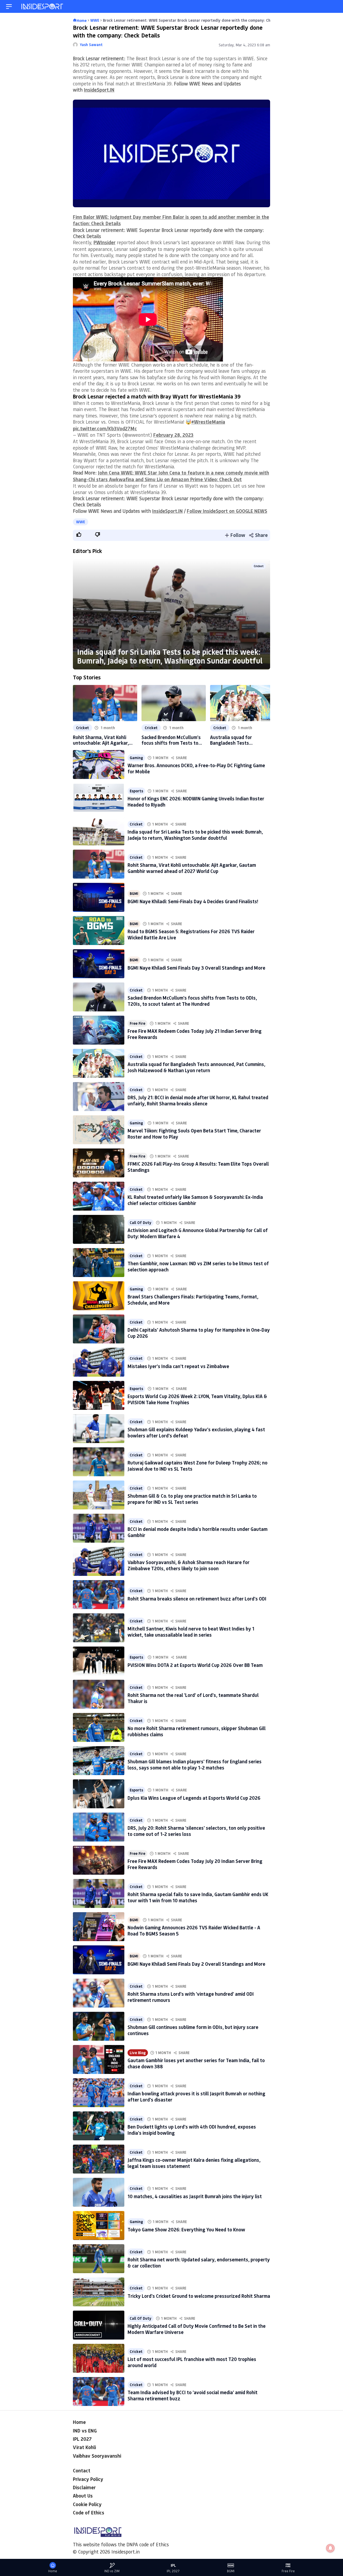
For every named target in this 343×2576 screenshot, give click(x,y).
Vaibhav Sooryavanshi (97, 2456)
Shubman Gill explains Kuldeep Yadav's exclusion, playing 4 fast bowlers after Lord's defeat (196, 1432)
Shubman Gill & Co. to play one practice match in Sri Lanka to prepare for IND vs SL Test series (192, 1499)
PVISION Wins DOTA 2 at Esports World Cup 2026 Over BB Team (195, 1665)
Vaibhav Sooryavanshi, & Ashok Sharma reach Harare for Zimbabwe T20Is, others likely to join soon (189, 1565)
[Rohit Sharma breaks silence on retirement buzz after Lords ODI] (99, 1595)
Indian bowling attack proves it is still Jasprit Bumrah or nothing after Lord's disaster (196, 2097)
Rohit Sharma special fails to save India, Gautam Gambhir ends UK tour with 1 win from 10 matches (198, 1897)
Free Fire (137, 1023)
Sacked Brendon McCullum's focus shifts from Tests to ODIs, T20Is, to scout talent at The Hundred (171, 740)
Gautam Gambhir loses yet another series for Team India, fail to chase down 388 (196, 2063)
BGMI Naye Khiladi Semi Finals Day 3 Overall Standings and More (196, 968)
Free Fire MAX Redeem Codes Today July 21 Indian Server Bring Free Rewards (195, 1034)
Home (79, 2422)
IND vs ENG (85, 2431)
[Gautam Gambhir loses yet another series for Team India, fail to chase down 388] (99, 2059)
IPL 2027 (82, 2439)
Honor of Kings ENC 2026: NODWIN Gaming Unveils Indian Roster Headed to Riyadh (196, 802)
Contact (82, 2470)
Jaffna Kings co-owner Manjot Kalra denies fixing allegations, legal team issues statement (194, 2163)
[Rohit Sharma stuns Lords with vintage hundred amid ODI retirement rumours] (99, 1993)
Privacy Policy (88, 2479)
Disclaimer (84, 2487)
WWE (81, 522)
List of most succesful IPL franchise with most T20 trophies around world (192, 2362)
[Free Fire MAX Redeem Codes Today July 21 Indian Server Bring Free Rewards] (99, 1030)
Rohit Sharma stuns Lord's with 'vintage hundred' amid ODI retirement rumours (191, 1997)
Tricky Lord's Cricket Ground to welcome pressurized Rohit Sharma (199, 2296)
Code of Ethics (89, 2513)
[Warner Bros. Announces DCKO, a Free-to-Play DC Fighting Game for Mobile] (99, 764)
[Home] (43, 7)
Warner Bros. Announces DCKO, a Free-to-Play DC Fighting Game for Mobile (196, 768)
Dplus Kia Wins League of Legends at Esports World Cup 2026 (194, 1798)
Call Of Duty (141, 1223)
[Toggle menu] (9, 7)
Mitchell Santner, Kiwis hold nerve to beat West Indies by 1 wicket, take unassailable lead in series (191, 1632)
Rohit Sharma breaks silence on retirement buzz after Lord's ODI (197, 1599)
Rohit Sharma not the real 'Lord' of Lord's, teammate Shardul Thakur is (193, 1698)
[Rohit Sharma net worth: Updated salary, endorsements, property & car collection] (99, 2259)
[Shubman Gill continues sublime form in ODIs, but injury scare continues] (99, 2026)
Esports (136, 791)
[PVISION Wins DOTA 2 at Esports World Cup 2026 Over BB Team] (99, 1661)
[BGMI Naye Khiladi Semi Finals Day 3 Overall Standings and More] (99, 964)
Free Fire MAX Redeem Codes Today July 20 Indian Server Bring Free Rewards (195, 1864)
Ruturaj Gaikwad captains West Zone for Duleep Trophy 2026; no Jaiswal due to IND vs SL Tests (197, 1466)
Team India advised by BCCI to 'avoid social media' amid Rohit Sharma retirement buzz (193, 2395)
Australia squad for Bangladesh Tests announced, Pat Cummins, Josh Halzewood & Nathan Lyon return (238, 740)
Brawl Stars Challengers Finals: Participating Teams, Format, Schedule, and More (193, 1300)
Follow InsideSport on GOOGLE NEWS (227, 511)
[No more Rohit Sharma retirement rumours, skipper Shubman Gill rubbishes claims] (99, 1727)
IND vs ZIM (112, 2571)
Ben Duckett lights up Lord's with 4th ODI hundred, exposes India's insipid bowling (192, 2130)
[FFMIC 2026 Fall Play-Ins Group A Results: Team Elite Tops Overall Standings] (99, 1163)
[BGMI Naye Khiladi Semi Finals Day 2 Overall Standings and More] (99, 1960)
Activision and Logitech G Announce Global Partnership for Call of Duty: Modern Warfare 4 (198, 1233)
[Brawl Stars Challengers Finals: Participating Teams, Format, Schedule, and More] (99, 1296)
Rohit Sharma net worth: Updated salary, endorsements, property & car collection (199, 2263)
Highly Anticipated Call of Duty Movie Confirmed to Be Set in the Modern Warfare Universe (197, 2329)
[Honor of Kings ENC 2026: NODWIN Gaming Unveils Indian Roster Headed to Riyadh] (99, 798)
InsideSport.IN (99, 90)
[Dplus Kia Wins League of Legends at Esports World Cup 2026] (99, 1794)
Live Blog (138, 2053)
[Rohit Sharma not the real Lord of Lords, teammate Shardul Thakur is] (99, 1694)
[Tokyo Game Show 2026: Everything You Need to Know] (99, 2225)
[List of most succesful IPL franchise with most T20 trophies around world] (99, 2358)
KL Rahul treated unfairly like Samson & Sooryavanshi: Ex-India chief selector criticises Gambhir (195, 1200)
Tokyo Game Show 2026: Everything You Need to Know (186, 2229)
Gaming (136, 758)
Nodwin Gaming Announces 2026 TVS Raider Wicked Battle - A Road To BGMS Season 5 (194, 1931)
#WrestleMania (208, 422)
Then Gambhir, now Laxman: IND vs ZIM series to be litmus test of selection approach (198, 1266)
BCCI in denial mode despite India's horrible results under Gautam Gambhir (197, 1532)
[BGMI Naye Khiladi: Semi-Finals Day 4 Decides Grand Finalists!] (99, 897)
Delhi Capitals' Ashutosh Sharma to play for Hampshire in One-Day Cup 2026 (199, 1333)
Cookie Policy (87, 2504)
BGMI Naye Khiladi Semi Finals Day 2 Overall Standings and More (196, 1964)
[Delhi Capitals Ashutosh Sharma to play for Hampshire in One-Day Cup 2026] (99, 1329)
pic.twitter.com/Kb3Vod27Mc (105, 428)
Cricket (259, 566)
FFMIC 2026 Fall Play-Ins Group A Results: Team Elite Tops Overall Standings (198, 1167)
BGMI (134, 894)
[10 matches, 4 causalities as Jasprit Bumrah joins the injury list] (99, 2192)
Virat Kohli (84, 2447)
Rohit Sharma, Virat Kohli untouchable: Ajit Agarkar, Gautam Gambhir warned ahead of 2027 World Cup (101, 740)
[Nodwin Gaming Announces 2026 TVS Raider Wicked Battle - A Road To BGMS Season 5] (99, 1927)
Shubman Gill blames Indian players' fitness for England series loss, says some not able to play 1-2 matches (195, 1765)
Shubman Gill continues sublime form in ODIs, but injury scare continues (193, 2030)
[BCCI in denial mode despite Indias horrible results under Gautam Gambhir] (99, 1528)
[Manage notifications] (330, 2548)
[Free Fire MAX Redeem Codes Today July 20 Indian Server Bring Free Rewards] (99, 1860)
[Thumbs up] (79, 534)
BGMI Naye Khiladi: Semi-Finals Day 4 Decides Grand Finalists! (193, 901)
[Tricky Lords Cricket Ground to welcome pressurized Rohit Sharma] (99, 2292)
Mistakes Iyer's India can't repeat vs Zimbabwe (178, 1366)
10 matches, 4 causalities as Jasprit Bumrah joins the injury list (195, 2196)
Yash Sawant (91, 45)
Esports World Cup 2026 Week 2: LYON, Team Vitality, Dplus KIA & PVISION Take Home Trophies (197, 1399)
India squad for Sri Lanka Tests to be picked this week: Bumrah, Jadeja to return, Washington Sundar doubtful (170, 656)
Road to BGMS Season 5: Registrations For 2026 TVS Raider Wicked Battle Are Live (191, 934)
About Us (83, 2496)
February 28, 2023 (173, 435)
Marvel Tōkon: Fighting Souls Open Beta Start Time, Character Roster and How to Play (194, 1134)
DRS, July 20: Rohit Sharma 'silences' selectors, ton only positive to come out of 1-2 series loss (196, 1831)
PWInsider (105, 242)
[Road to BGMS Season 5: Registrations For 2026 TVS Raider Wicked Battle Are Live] (99, 931)
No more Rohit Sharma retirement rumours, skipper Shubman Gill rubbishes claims (197, 1731)
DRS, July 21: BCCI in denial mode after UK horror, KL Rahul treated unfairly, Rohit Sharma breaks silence (198, 1100)
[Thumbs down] (97, 534)
